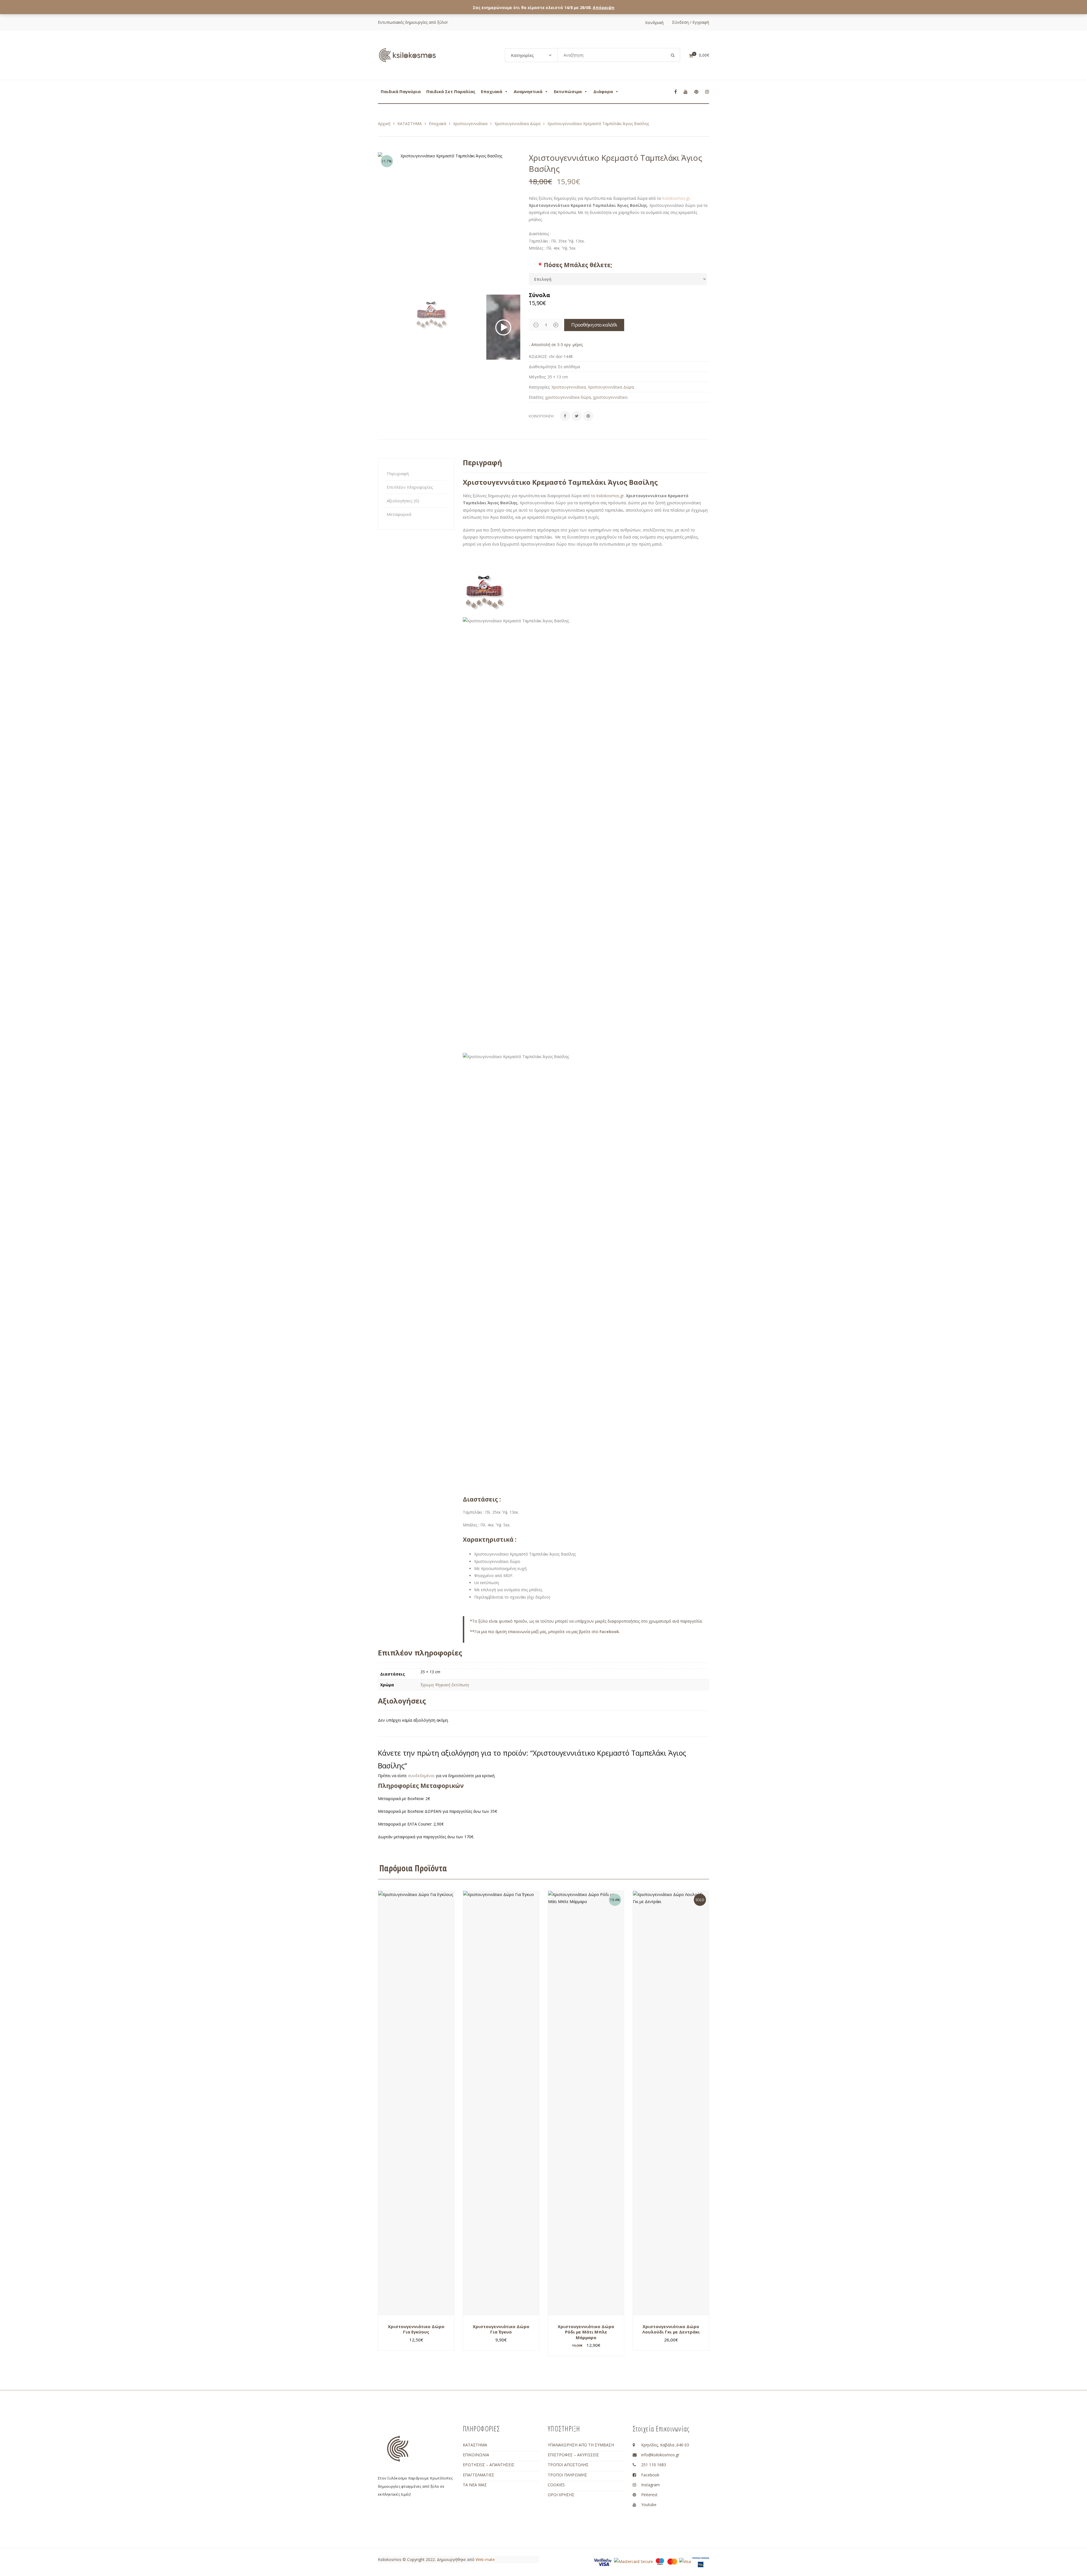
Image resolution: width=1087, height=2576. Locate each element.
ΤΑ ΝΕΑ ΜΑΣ (475, 2485)
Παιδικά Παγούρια (401, 91)
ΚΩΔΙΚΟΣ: (538, 356)
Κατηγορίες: (540, 387)
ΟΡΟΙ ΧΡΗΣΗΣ (561, 2495)
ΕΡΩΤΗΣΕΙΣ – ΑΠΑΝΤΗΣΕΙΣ (489, 2465)
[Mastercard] (672, 2561)
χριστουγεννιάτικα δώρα (568, 397)
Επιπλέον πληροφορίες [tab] (410, 487)
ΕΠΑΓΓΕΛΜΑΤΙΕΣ (479, 2475)
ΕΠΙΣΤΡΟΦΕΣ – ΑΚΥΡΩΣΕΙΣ (573, 2455)
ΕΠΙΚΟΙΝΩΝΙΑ (476, 2455)
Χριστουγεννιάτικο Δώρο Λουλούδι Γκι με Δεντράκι (671, 2329)
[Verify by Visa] (603, 2562)
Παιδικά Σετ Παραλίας (451, 91)
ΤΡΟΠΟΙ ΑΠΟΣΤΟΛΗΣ (568, 2465)
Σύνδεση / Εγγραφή (691, 22)
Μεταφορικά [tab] (399, 514)
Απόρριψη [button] (604, 7)
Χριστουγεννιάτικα (470, 124)
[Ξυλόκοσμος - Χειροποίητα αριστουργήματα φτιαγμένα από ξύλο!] (407, 55)
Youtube (649, 2505)
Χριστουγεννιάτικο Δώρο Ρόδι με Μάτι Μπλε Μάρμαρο (586, 2332)
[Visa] (685, 2561)
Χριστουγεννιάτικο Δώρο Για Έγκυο (501, 2329)
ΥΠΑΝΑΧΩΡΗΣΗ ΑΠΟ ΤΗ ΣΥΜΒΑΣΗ (581, 2445)
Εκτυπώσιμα (568, 91)
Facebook (650, 2475)
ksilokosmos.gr (676, 198)
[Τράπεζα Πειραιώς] (701, 2562)
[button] (513, 226)
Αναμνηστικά (528, 91)
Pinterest (649, 2495)
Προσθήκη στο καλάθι (594, 325)
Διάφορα (603, 91)
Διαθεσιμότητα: (543, 367)
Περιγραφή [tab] (398, 473)
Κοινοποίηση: (542, 416)
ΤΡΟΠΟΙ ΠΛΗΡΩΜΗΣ (567, 2475)
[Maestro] (660, 2561)
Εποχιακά (492, 91)
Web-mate (485, 2559)
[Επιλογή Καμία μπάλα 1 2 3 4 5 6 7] (618, 279)
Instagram (651, 2485)
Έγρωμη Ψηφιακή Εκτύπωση (445, 1685)
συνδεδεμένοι (422, 1776)
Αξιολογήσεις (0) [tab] (403, 501)
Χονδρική (654, 22)
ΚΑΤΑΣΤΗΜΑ (410, 124)
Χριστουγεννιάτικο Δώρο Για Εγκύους (416, 2329)
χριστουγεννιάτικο (610, 397)
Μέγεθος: (538, 377)
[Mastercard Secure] (634, 2561)
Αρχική (384, 124)
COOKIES (556, 2485)
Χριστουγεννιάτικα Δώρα (517, 124)
